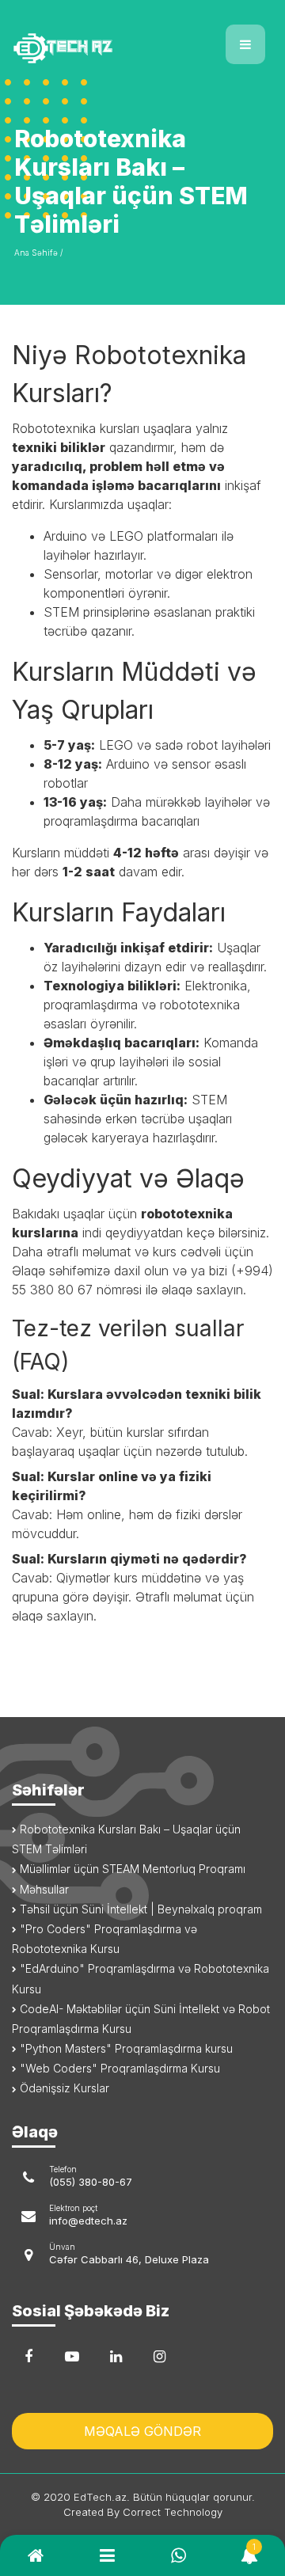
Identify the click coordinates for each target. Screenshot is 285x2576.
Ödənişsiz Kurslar (63, 2088)
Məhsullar (43, 1889)
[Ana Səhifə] (71, 38)
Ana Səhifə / (38, 253)
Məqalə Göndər (142, 2431)
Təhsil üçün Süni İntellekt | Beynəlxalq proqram (139, 1909)
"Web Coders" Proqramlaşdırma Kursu (118, 2068)
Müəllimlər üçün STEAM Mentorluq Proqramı (131, 1869)
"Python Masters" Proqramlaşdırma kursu (125, 2048)
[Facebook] (28, 2357)
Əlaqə (28, 1271)
